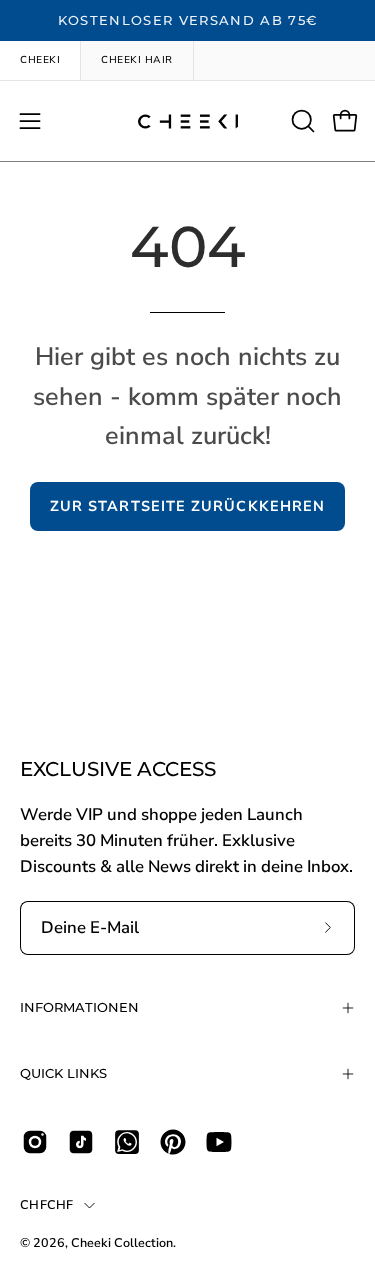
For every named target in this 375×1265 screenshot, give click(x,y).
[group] (187, 21)
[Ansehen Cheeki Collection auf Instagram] (35, 1142)
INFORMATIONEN (79, 1007)
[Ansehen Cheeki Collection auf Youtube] (219, 1142)
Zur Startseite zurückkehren (187, 506)
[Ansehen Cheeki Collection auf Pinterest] (173, 1142)
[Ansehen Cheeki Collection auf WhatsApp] (127, 1142)
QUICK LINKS (63, 1073)
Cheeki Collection (122, 1242)
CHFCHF (47, 1204)
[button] (301, 121)
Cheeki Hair (137, 60)
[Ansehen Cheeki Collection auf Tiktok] (81, 1142)
